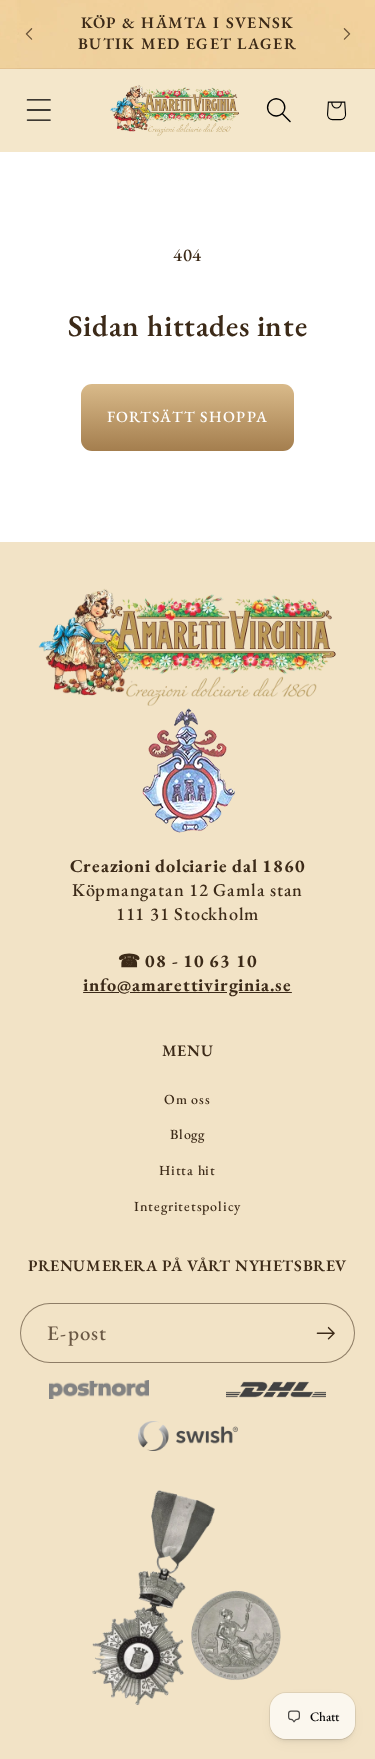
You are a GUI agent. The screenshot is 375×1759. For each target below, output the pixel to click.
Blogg (187, 1134)
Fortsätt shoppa (188, 416)
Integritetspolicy (187, 1206)
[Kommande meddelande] (347, 34)
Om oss (187, 1099)
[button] (38, 110)
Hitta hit (187, 1170)
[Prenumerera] (325, 1333)
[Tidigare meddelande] (29, 34)
